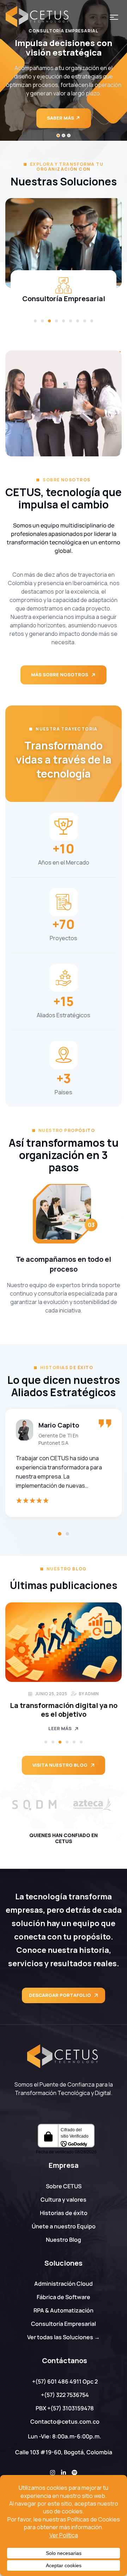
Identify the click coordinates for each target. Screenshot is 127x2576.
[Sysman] (93, 1805)
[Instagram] (53, 2473)
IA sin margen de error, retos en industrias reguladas (64, 1710)
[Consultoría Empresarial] (64, 243)
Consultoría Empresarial (64, 299)
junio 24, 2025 (51, 1694)
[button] (35, 321)
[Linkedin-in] (64, 2473)
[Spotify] (74, 2473)
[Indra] (34, 1805)
